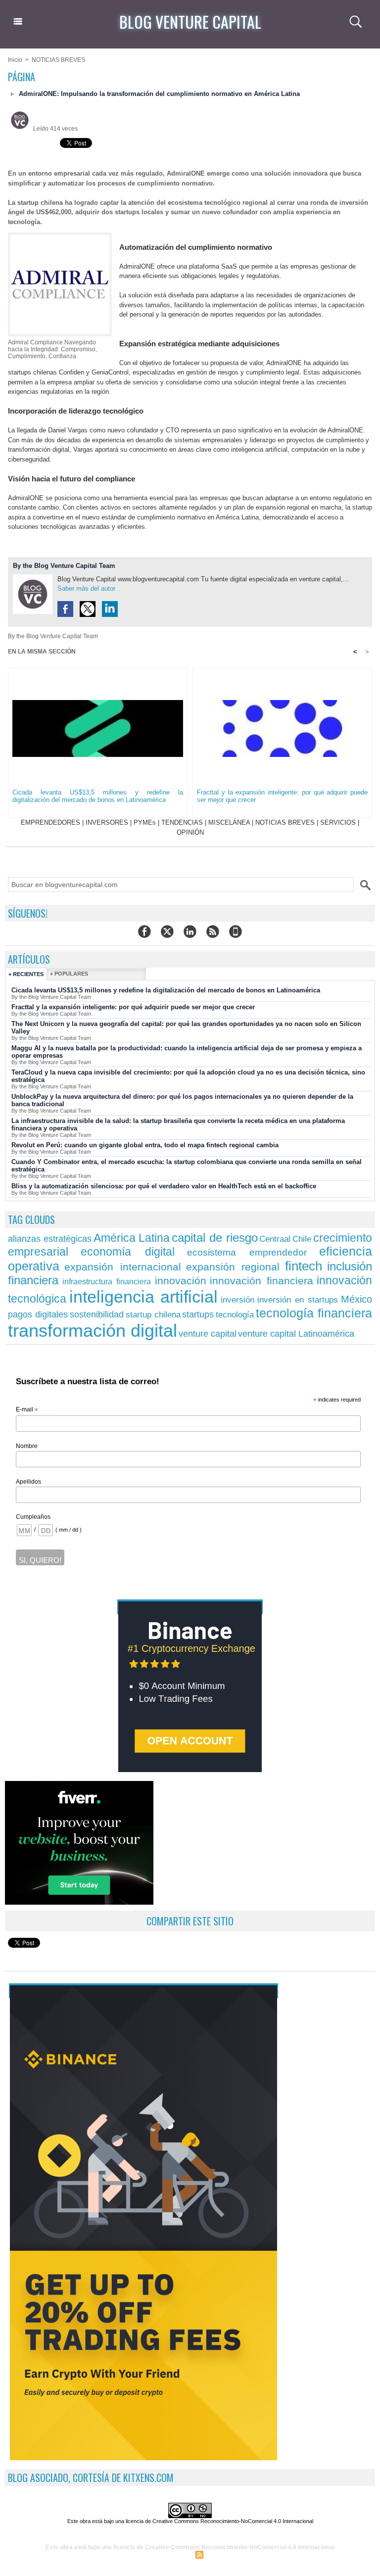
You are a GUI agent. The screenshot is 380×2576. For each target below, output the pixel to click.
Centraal (275, 1239)
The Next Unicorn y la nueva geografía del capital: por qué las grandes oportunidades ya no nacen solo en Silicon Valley (186, 1028)
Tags (249, 2554)
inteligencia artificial (143, 1297)
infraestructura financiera (107, 1281)
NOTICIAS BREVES (58, 60)
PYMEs (145, 822)
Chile (302, 1239)
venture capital (208, 1334)
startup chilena (153, 1315)
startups (198, 1314)
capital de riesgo (215, 1238)
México (356, 1299)
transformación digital (93, 1331)
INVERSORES (107, 822)
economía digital (128, 1252)
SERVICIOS (338, 822)
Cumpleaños (33, 1517)
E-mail (27, 1410)
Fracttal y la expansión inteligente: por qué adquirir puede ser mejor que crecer (282, 796)
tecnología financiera (314, 1313)
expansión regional (233, 1267)
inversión (237, 1300)
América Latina (132, 1238)
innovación (181, 1281)
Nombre (27, 1446)
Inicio (15, 60)
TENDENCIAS (182, 822)
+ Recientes (26, 974)
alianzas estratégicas (50, 1239)
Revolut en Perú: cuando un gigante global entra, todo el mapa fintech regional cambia (145, 1145)
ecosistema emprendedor (247, 1252)
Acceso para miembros (158, 2554)
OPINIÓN (190, 832)
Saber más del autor (86, 588)
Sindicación (221, 2554)
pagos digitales (38, 1314)
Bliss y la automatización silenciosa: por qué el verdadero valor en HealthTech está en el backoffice (164, 1186)
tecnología (235, 1315)
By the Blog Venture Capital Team (64, 566)
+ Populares (69, 974)
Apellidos (28, 1482)
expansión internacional (122, 1267)
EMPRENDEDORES (50, 822)
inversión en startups (298, 1300)
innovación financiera (261, 1281)
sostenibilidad (97, 1314)
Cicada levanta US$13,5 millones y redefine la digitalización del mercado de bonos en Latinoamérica (98, 796)
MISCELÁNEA (229, 822)
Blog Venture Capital (190, 22)
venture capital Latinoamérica (296, 1334)
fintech (304, 1266)
